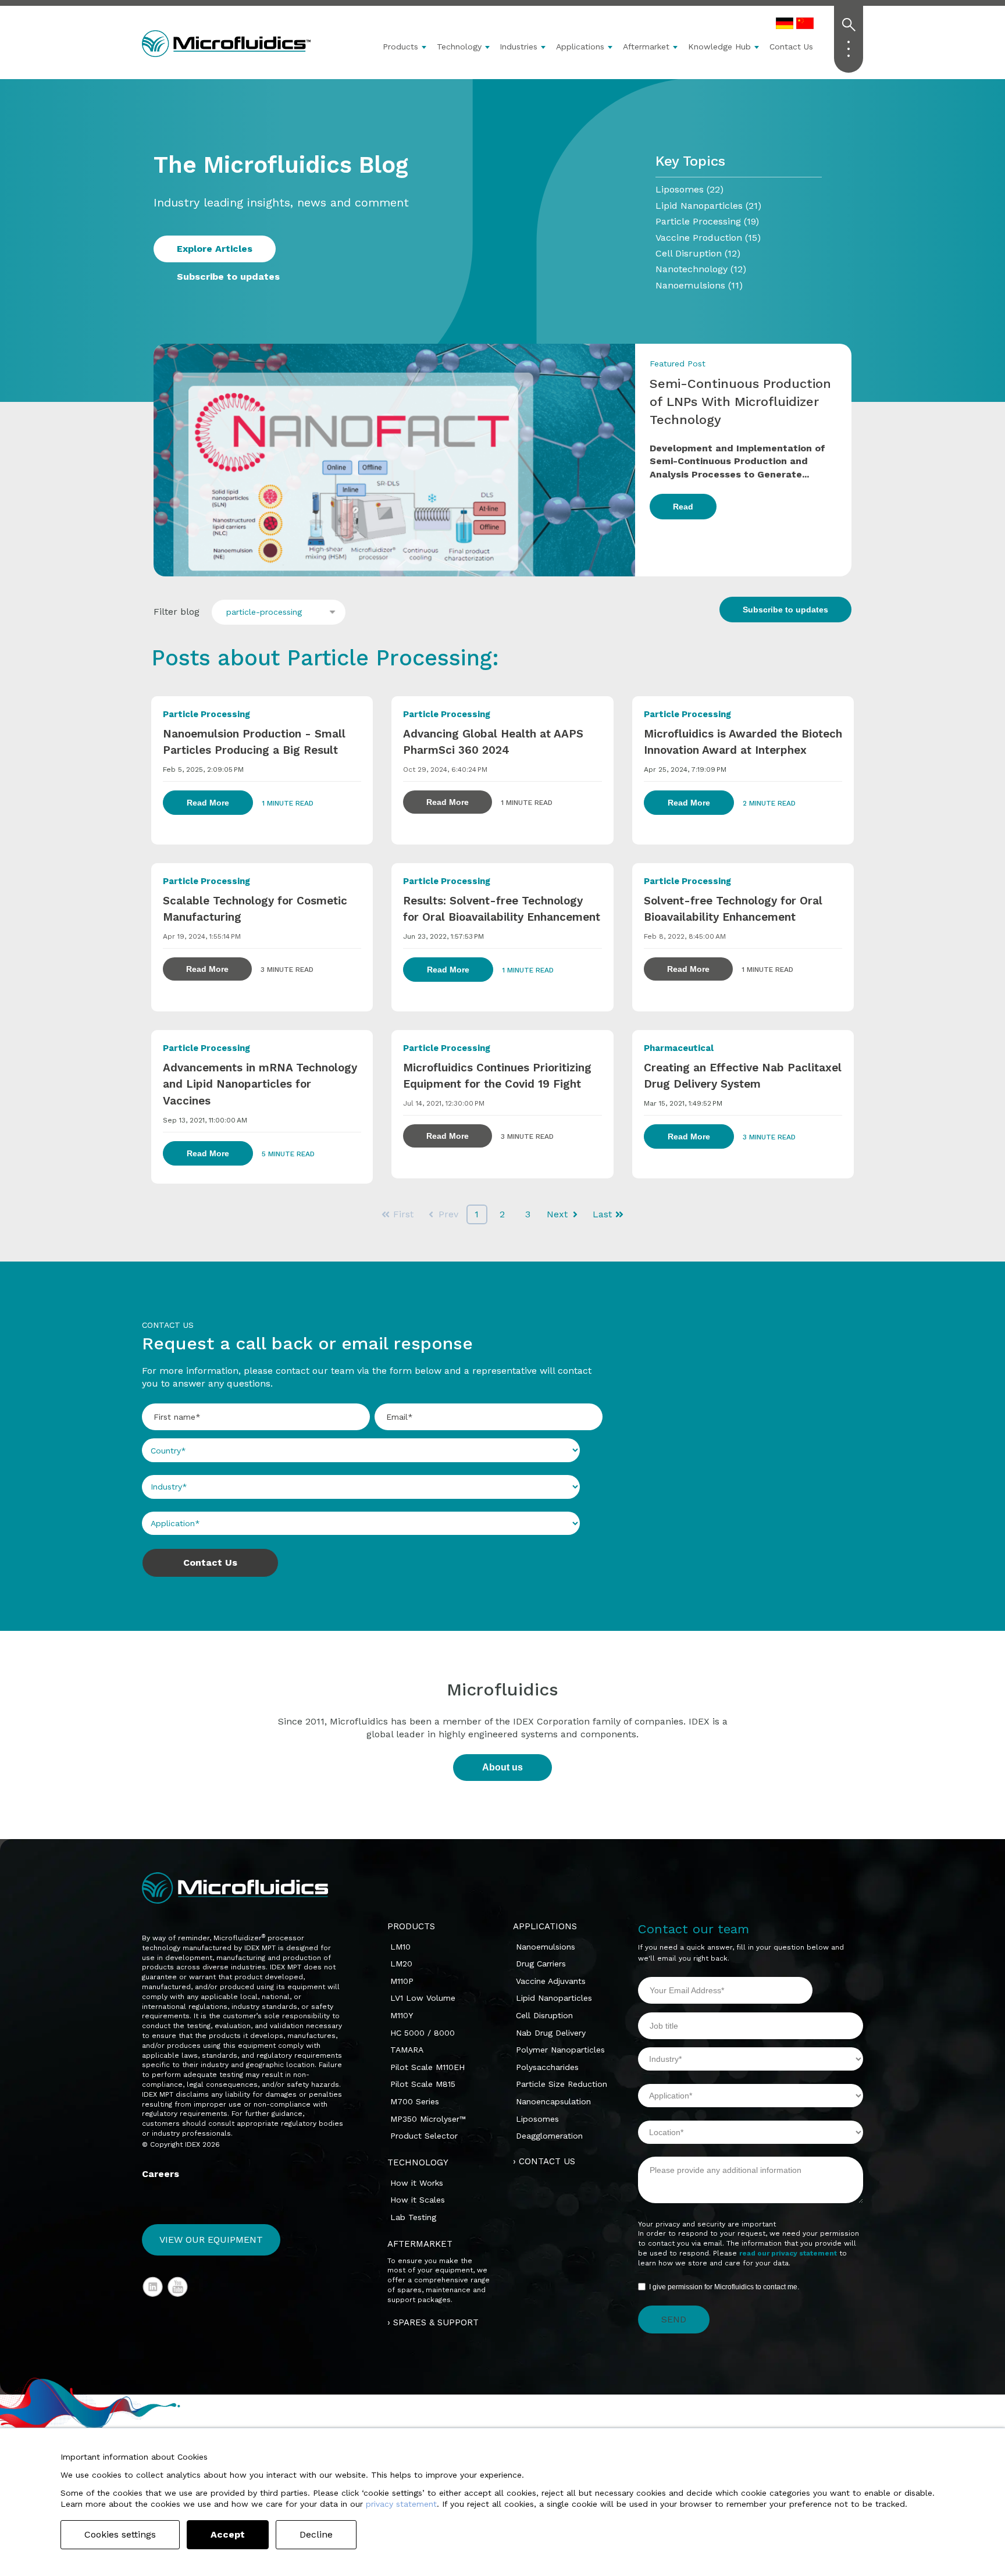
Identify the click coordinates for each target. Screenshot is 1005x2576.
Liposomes (689, 189)
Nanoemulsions (699, 285)
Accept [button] (228, 2534)
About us (502, 1767)
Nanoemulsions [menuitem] (546, 1947)
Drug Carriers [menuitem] (541, 1964)
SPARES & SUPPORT (436, 2322)
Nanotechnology (701, 269)
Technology (459, 47)
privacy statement (401, 2504)
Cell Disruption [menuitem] (544, 2015)
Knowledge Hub (719, 47)
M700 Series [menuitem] (415, 2101)
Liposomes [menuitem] (537, 2119)
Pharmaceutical (679, 1048)
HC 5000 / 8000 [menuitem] (423, 2033)
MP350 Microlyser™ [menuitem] (428, 2119)
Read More (208, 803)
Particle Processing (707, 221)
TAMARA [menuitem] (407, 2050)
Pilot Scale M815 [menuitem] (423, 2084)
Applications (580, 47)
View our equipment (211, 2240)
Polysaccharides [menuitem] (547, 2067)
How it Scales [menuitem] (418, 2200)
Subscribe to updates (228, 277)
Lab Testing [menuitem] (413, 2217)
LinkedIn (153, 2287)
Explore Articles (215, 249)
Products (400, 47)
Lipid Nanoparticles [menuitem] (554, 1998)
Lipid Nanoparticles (708, 206)
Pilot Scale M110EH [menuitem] (427, 2067)
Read (683, 507)
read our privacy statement (788, 2253)
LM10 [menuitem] (400, 1947)
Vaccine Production (708, 238)
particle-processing (264, 612)
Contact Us (791, 47)
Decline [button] (316, 2534)
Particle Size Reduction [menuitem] (562, 2084)
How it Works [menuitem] (417, 2183)
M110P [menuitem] (402, 1981)
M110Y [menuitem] (402, 2015)
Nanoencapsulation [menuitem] (553, 2101)
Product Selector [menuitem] (424, 2136)
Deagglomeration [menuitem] (549, 2136)
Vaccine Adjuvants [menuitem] (551, 1981)
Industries (518, 47)
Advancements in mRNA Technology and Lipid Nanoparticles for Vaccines (260, 1084)
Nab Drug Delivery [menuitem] (551, 2033)
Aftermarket (646, 47)
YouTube (178, 2287)
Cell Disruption (698, 253)
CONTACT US (547, 2161)
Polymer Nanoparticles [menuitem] (560, 2050)
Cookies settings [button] (120, 2534)
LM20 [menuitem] (401, 1964)
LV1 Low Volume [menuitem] (423, 1998)
